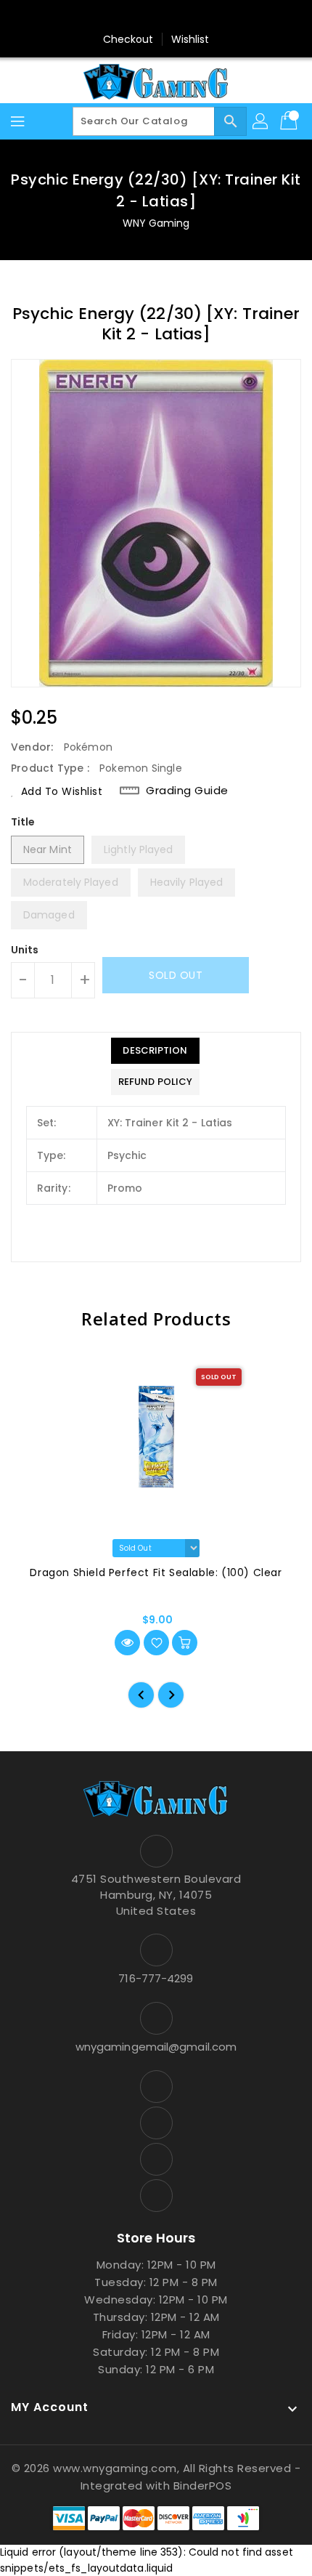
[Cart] (290, 121)
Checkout (128, 39)
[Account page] (261, 121)
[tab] (155, 1051)
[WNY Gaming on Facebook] (115, 17)
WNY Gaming (156, 223)
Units (25, 950)
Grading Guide (187, 791)
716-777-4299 (156, 1978)
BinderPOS (203, 2486)
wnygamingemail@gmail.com (156, 2047)
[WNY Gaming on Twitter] (142, 17)
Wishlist (190, 39)
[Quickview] (127, 1643)
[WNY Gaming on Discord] (170, 17)
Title (23, 822)
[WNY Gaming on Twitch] (197, 17)
